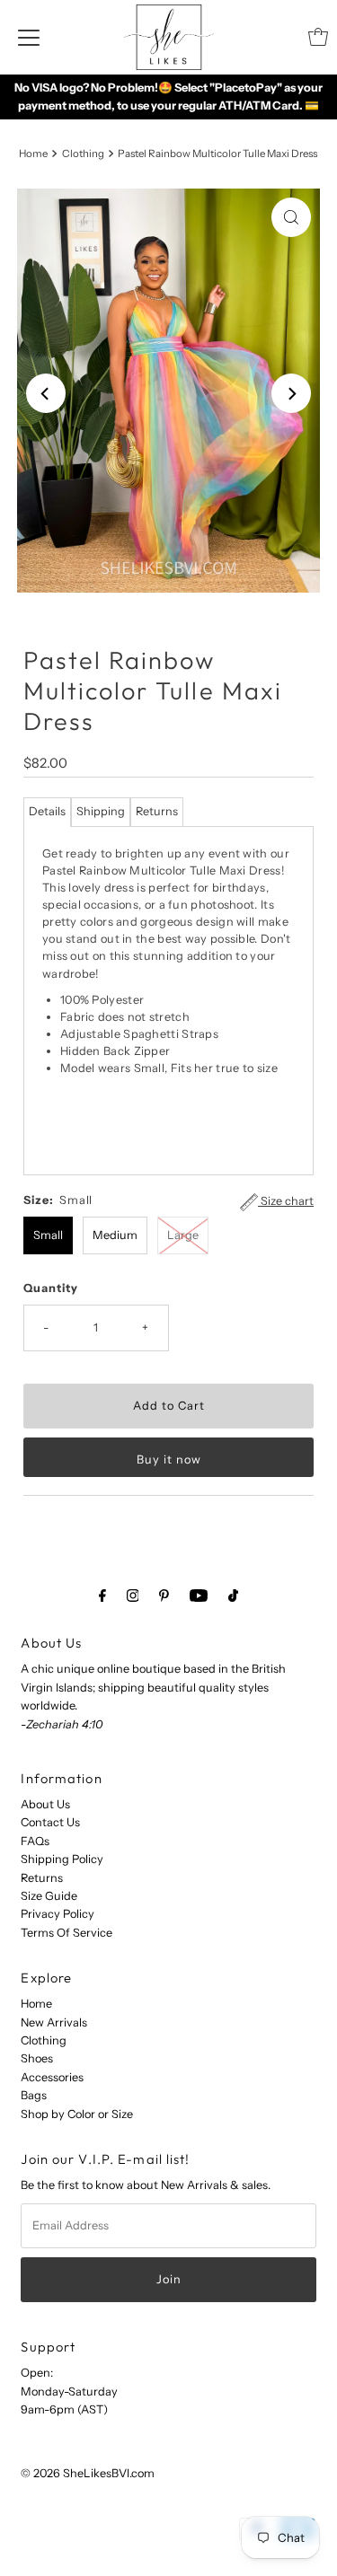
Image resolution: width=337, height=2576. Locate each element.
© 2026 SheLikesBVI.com (88, 2473)
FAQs (35, 1841)
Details (47, 811)
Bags (34, 2095)
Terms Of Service (67, 1933)
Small (48, 1235)
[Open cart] (318, 37)
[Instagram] (133, 1596)
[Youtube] (199, 1596)
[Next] (291, 393)
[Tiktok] (233, 1596)
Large (183, 1235)
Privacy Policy (58, 1914)
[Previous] (46, 393)
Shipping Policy (62, 1859)
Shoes (37, 2058)
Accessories (52, 2077)
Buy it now (169, 1459)
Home (33, 154)
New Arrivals (54, 2022)
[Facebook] (102, 1596)
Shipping (101, 811)
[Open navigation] (29, 37)
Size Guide (49, 1896)
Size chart (286, 1201)
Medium (115, 1235)
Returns (157, 811)
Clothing (83, 154)
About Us (45, 1804)
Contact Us (50, 1822)
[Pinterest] (164, 1596)
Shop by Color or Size (77, 2114)
